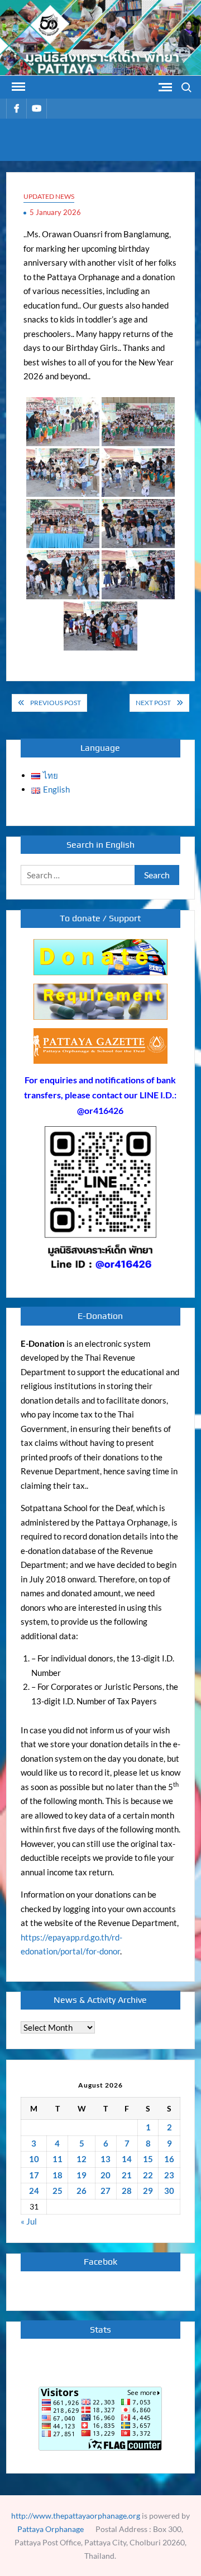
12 (82, 2159)
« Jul (29, 2221)
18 (58, 2175)
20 (106, 2175)
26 (82, 2191)
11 (58, 2159)
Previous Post (56, 703)
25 (58, 2191)
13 (106, 2159)
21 (127, 2175)
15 (148, 2159)
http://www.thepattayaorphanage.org (76, 2516)
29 (148, 2191)
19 (82, 2175)
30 (169, 2191)
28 (127, 2191)
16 (169, 2159)
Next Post (153, 703)
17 (34, 2175)
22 (148, 2175)
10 (34, 2159)
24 (34, 2191)
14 (127, 2159)
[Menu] (17, 87)
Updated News (49, 196)
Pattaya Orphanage (51, 2529)
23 (169, 2175)
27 (106, 2191)
